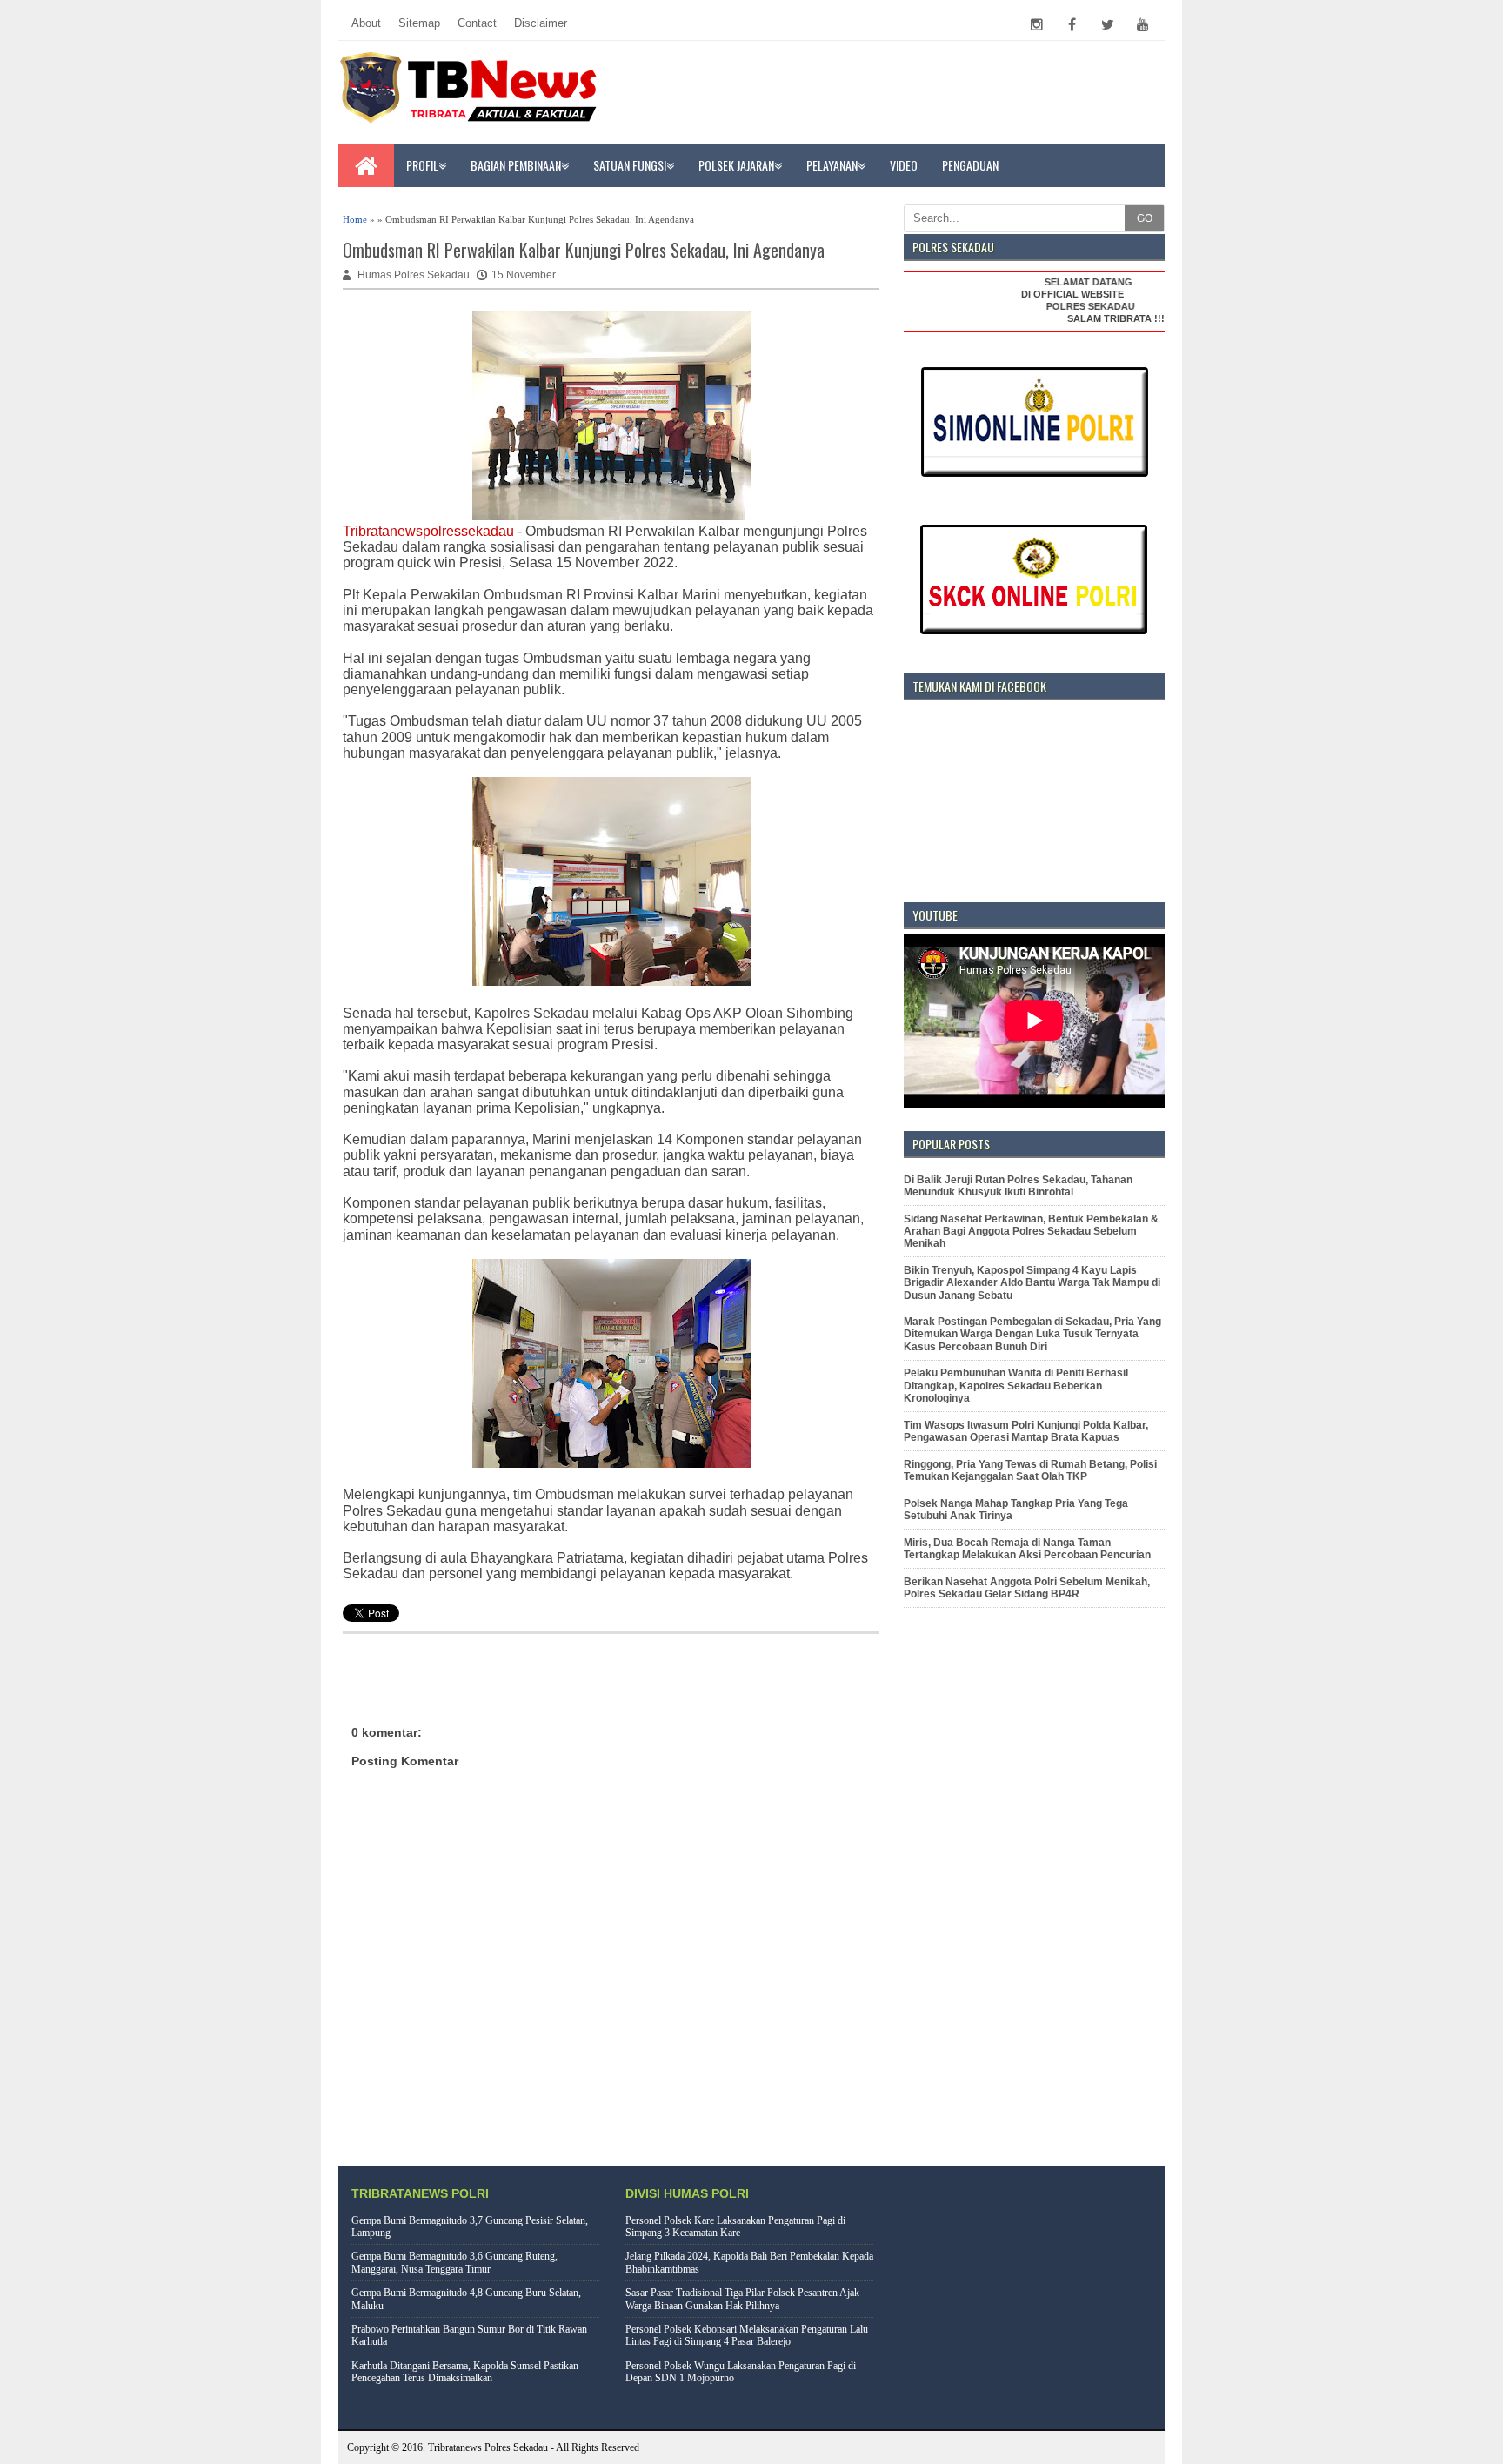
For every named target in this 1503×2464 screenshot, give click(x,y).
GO (1145, 218)
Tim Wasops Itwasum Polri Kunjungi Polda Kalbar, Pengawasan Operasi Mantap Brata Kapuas (1026, 1431)
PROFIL (422, 165)
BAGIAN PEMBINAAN (516, 165)
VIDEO (904, 165)
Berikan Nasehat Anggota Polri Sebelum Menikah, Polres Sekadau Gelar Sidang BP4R (1027, 1588)
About (366, 23)
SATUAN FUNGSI (630, 165)
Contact (477, 23)
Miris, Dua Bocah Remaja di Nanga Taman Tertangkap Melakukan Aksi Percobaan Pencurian (1027, 1549)
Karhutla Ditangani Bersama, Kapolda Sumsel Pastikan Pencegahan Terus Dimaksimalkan (465, 2372)
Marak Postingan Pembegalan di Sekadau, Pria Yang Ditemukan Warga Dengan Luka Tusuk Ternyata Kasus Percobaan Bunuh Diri (1032, 1334)
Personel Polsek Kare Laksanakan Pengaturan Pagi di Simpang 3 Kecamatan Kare (735, 2226)
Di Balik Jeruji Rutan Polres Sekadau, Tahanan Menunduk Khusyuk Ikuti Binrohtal (1018, 1186)
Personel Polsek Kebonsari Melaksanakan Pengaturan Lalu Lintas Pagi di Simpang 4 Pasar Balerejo (747, 2335)
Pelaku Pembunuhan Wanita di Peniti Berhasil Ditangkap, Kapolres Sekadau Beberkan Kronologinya (1016, 1386)
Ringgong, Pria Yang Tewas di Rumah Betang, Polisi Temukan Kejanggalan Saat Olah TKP (1030, 1470)
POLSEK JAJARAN (736, 165)
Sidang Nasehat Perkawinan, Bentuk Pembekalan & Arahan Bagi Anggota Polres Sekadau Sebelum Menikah (1031, 1232)
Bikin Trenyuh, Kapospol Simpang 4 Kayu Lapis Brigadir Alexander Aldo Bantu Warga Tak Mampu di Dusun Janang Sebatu (1032, 1283)
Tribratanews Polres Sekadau (488, 2447)
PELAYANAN (832, 165)
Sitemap (419, 23)
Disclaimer (541, 23)
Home (355, 219)
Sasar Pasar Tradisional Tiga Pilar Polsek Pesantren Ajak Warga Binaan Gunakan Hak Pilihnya (742, 2299)
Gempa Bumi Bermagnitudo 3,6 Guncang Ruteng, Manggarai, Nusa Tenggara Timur (454, 2262)
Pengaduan (970, 165)
